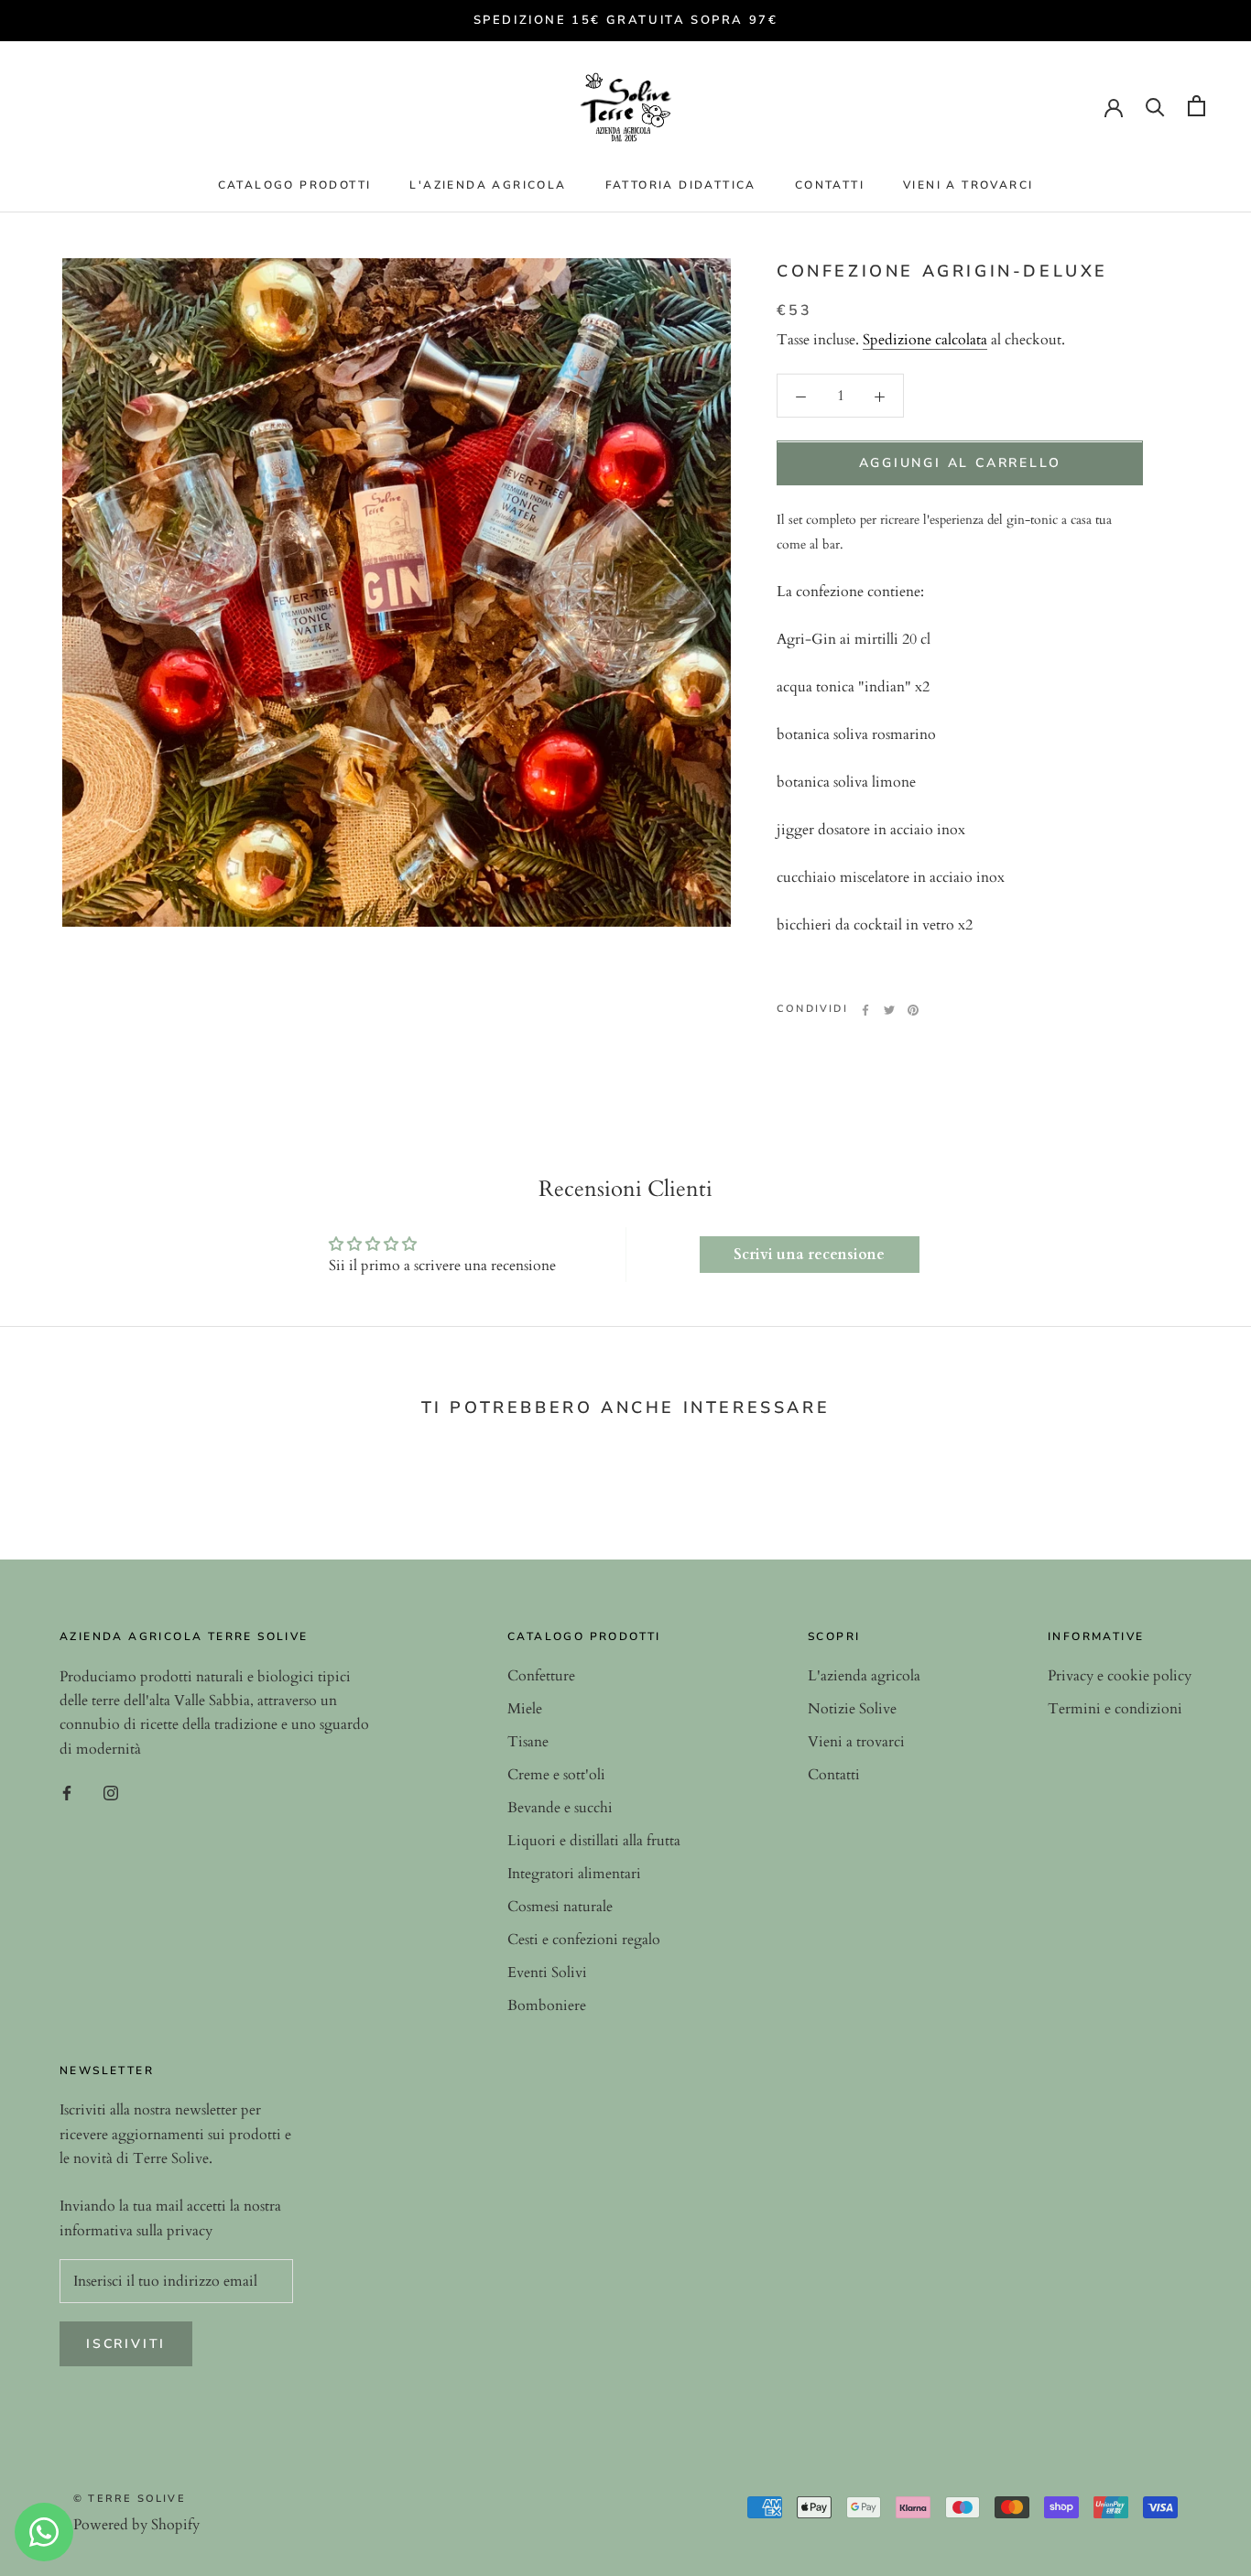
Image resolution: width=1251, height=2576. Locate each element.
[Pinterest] (913, 1010)
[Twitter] (889, 1010)
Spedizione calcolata (925, 341)
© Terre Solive (130, 2499)
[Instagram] (111, 1791)
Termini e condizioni (1115, 1709)
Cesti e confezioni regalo (584, 1940)
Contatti (830, 185)
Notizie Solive (852, 1709)
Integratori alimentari (574, 1874)
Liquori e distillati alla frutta (594, 1841)
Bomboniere (547, 2005)
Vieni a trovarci (968, 185)
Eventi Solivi (547, 1973)
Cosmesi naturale (560, 1907)
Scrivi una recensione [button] (809, 1255)
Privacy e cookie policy (1120, 1676)
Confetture (541, 1676)
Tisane (528, 1742)
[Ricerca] (1155, 106)
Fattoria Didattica (681, 185)
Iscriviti (126, 2344)
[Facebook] (865, 1010)
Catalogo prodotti (295, 185)
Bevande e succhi (560, 1808)
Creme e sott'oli (556, 1775)
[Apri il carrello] (1197, 106)
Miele (525, 1709)
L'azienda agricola (488, 185)
